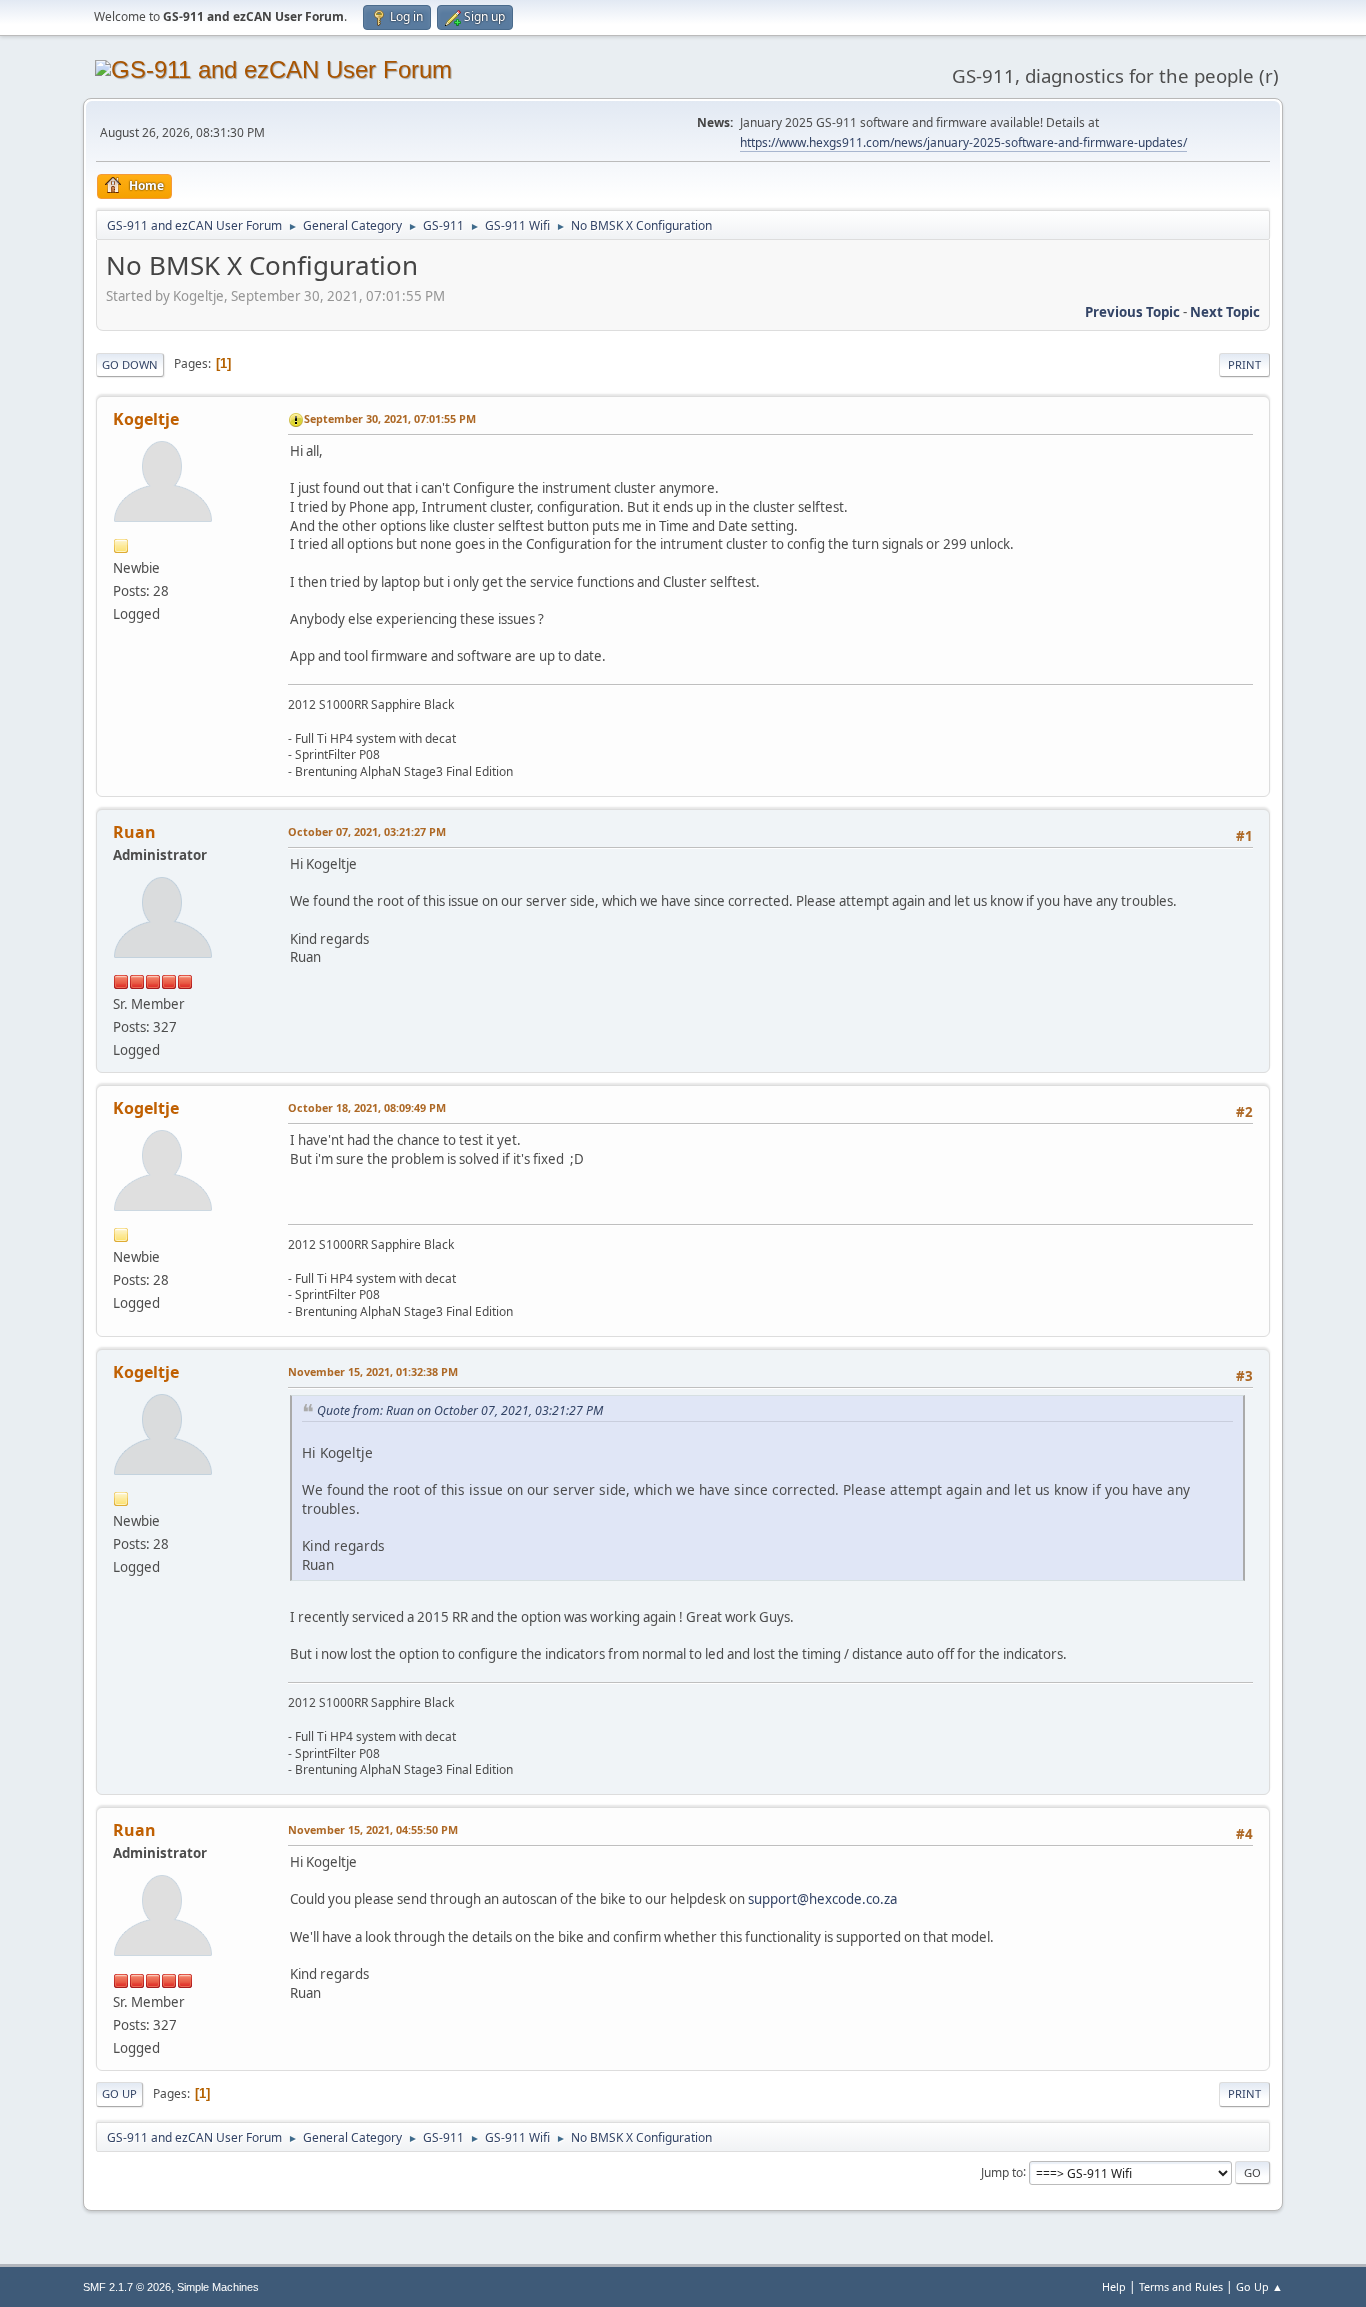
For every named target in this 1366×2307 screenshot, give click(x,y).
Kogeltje (146, 419)
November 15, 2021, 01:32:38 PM (373, 1371)
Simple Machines (218, 2287)
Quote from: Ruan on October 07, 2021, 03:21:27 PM (460, 1410)
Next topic (1225, 312)
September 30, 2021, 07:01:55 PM (390, 418)
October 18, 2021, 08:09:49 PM (367, 1107)
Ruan (134, 832)
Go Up (119, 2093)
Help (1114, 2286)
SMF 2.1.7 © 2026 (127, 2287)
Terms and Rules (1181, 2286)
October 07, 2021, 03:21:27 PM (367, 831)
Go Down (130, 364)
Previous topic (1132, 312)
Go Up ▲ (1259, 2286)
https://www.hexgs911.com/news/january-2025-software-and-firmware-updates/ (963, 142)
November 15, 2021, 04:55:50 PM (373, 1829)
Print (1244, 364)
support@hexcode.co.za (822, 1899)
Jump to (1002, 2171)
